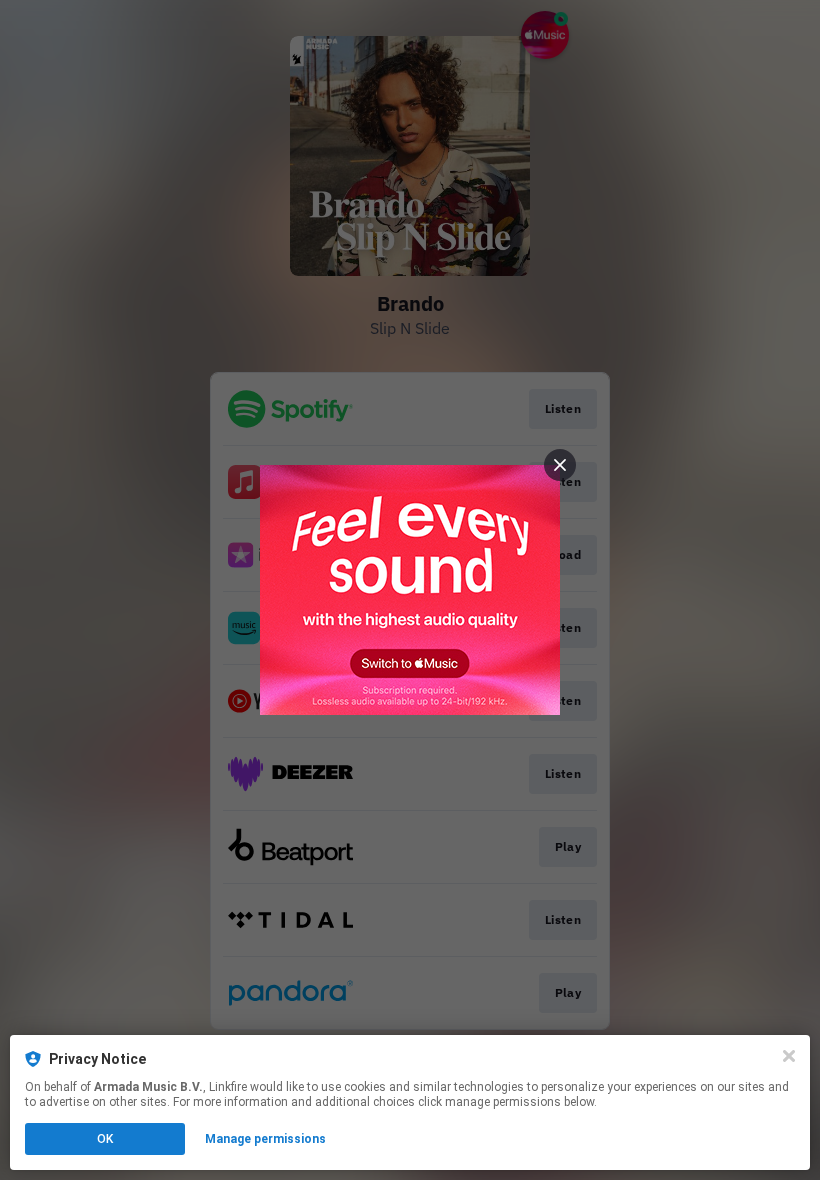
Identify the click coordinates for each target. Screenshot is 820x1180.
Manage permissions (265, 1139)
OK (105, 1139)
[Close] (789, 1056)
